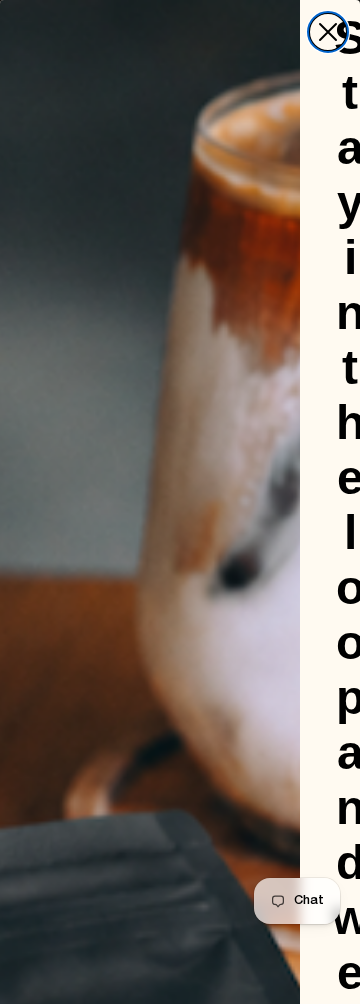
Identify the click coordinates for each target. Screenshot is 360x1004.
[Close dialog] (328, 32)
